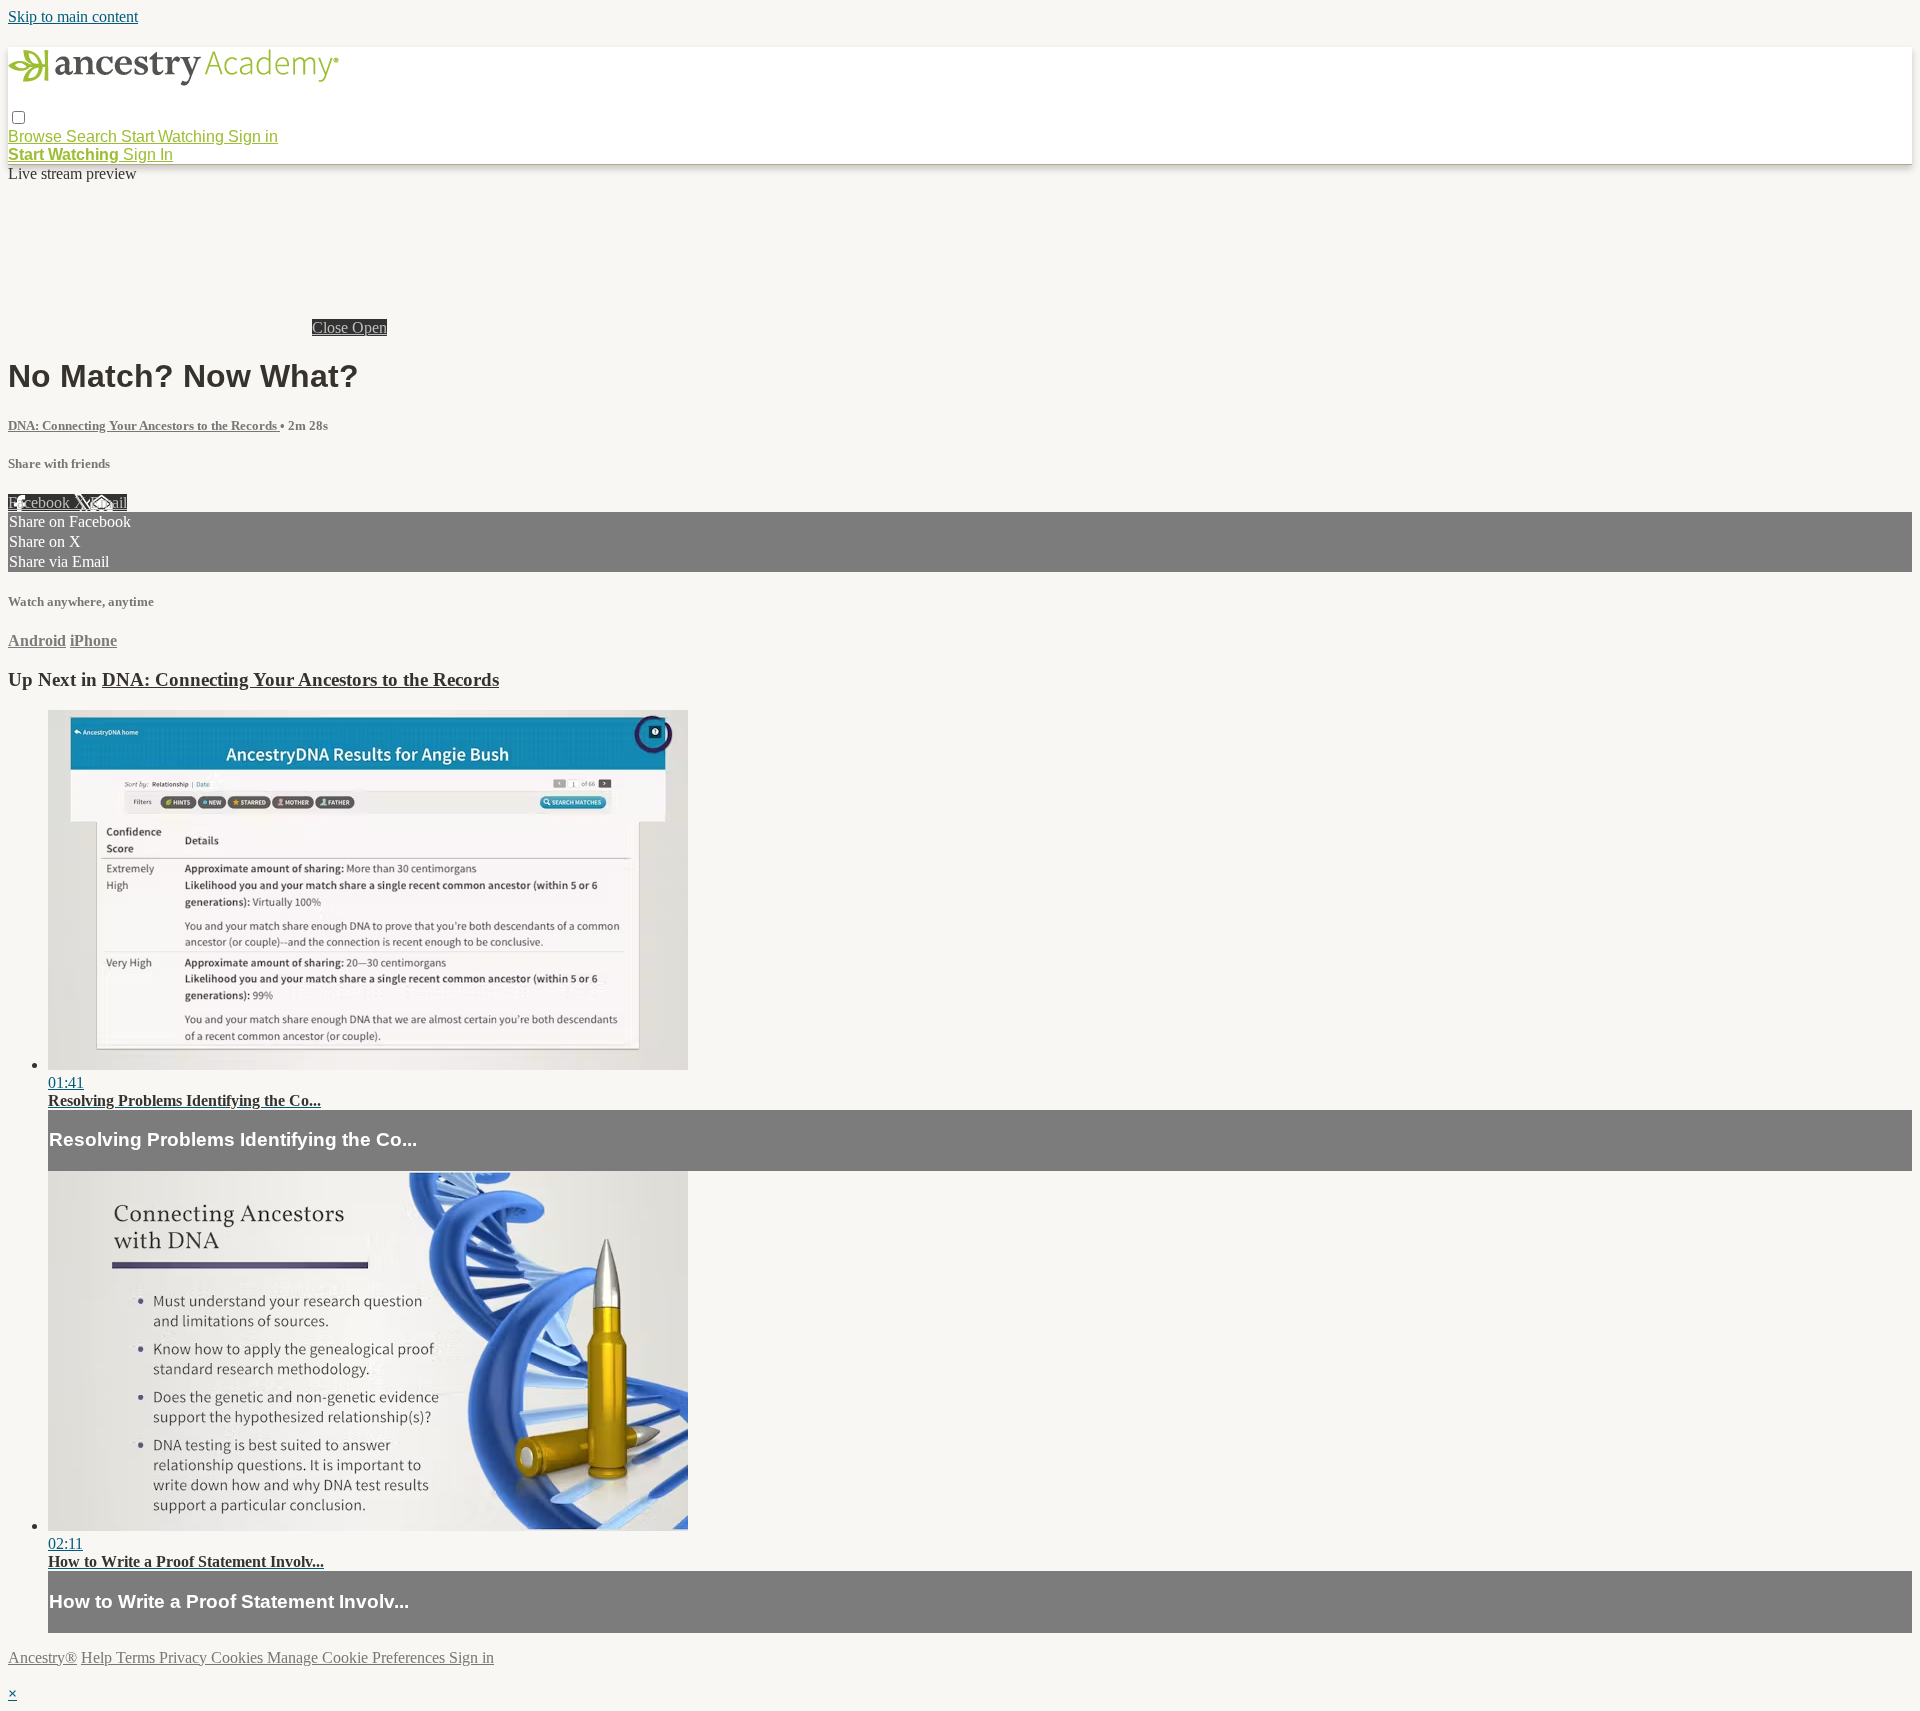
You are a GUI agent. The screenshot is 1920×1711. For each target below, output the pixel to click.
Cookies (239, 1657)
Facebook (41, 502)
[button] (18, 117)
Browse (37, 136)
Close (332, 327)
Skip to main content (73, 16)
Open (369, 327)
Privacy (185, 1657)
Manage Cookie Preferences (358, 1657)
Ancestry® (42, 1657)
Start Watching (174, 136)
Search (93, 136)
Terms (137, 1657)
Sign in (253, 136)
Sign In (148, 154)
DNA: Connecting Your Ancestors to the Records (144, 425)
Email (108, 502)
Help (98, 1657)
